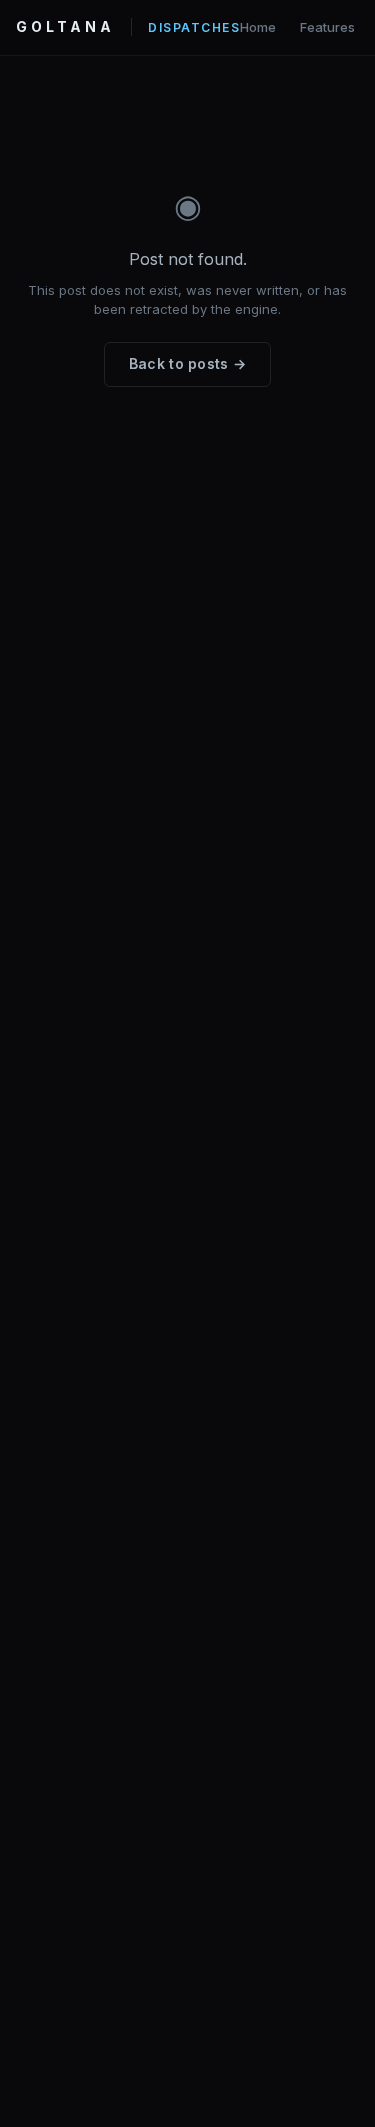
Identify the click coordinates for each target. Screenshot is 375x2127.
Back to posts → (188, 363)
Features (327, 27)
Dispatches (194, 27)
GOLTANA (65, 26)
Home (258, 27)
